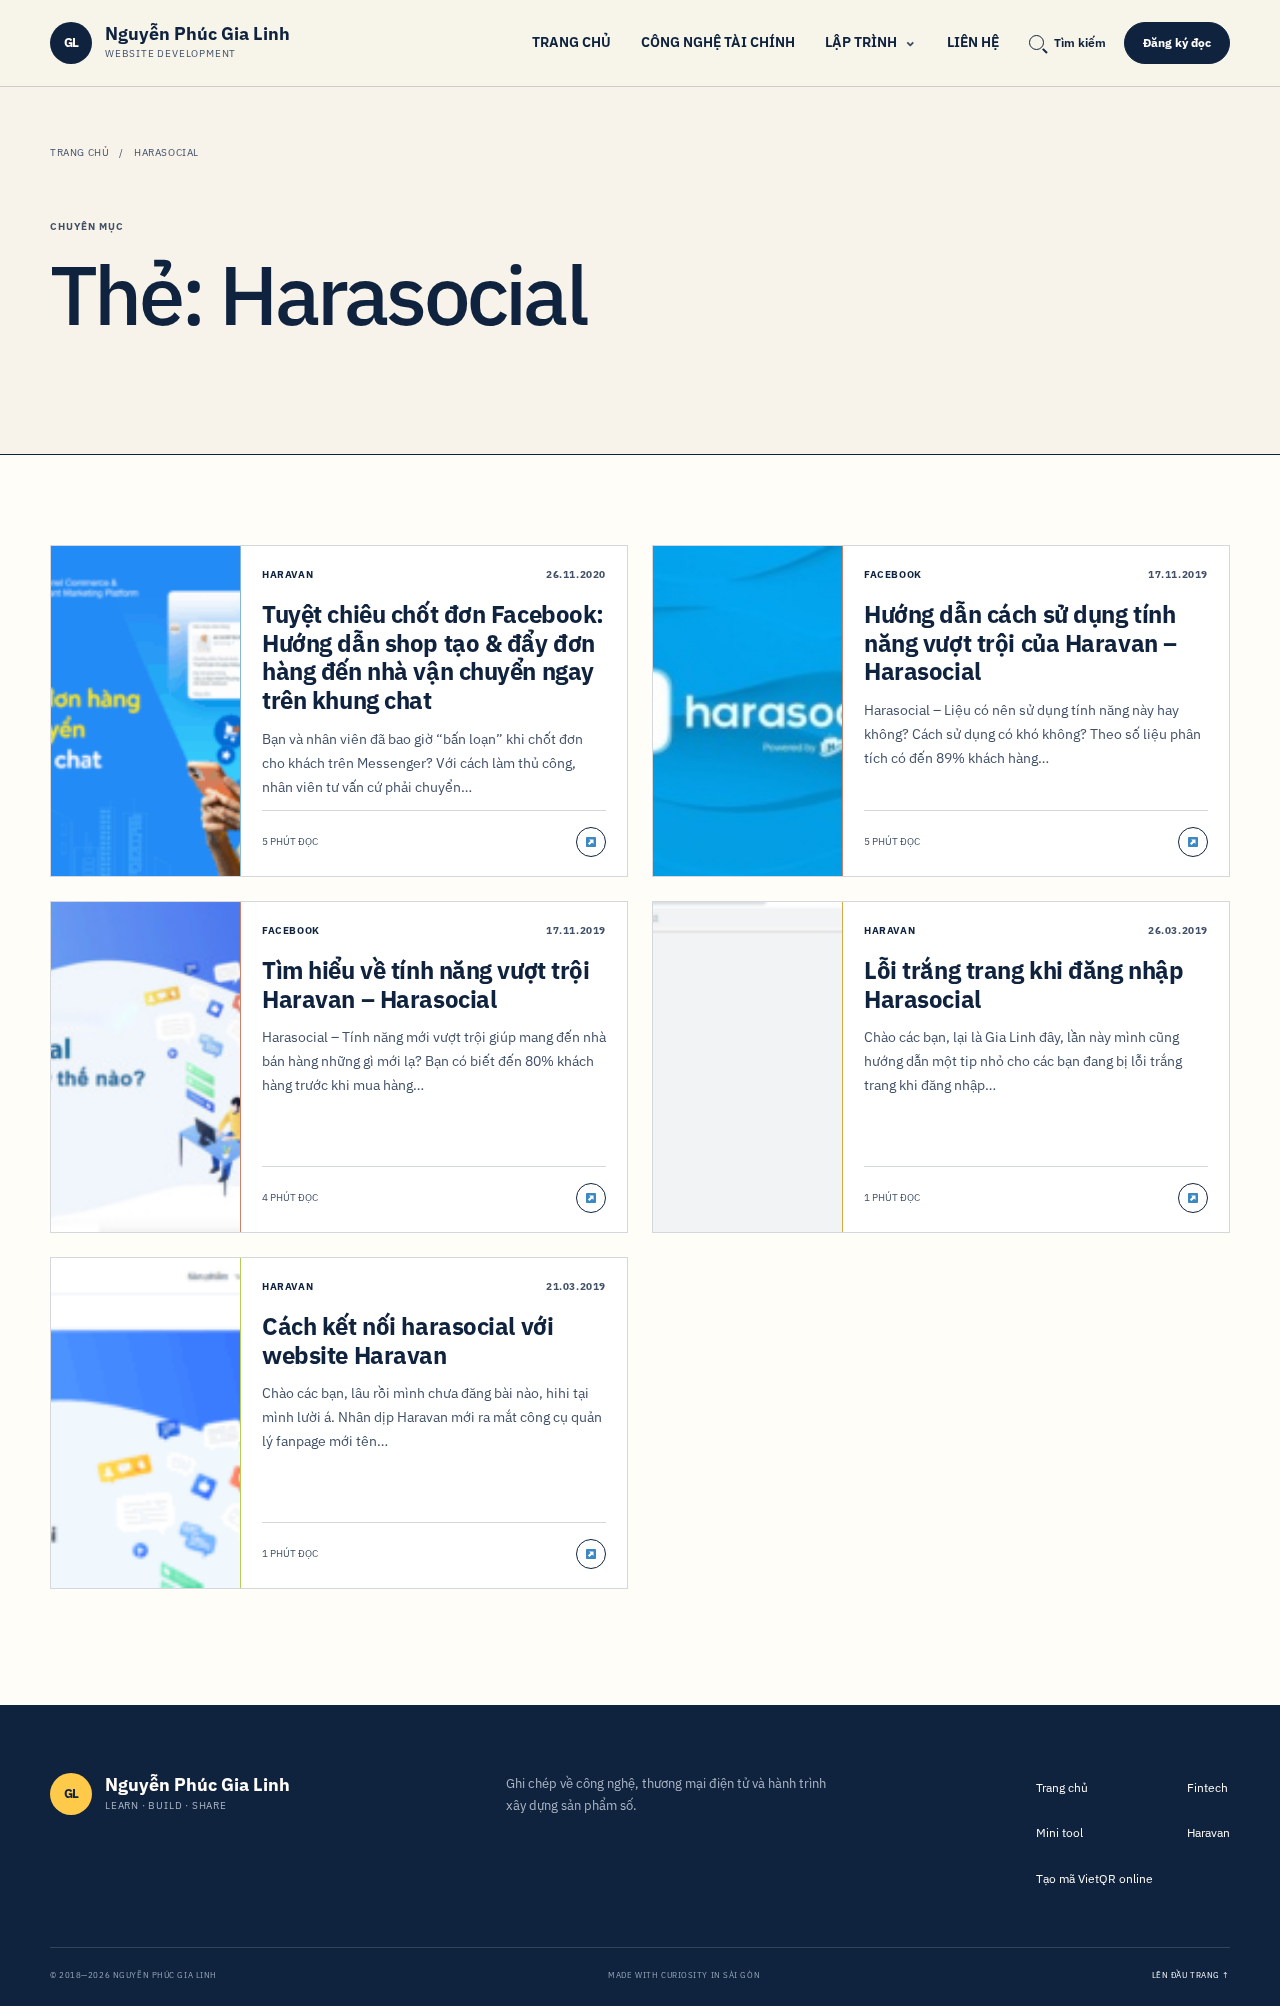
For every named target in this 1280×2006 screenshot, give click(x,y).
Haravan (1208, 1832)
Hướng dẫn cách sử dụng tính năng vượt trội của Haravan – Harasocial (1020, 643)
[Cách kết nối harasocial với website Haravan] (146, 1423)
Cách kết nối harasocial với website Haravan (407, 1340)
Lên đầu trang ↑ (1191, 1975)
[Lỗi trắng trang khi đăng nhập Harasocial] (748, 1067)
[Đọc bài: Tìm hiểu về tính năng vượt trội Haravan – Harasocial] (591, 1198)
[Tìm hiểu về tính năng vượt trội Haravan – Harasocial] (146, 1067)
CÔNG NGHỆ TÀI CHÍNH (718, 42)
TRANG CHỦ (571, 42)
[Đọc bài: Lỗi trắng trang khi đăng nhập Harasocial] (1193, 1198)
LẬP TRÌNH (861, 42)
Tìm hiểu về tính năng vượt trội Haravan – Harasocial (426, 984)
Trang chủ (79, 152)
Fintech (1207, 1787)
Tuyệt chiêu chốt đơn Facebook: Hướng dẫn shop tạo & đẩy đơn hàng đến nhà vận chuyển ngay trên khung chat (433, 657)
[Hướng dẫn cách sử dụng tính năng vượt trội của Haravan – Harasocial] (748, 711)
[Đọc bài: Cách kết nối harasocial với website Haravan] (591, 1554)
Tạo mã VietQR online (1094, 1878)
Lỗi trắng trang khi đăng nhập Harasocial (1023, 984)
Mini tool (1059, 1832)
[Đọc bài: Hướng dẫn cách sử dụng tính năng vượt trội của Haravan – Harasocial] (1193, 842)
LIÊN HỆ (973, 42)
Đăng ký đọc (1177, 42)
